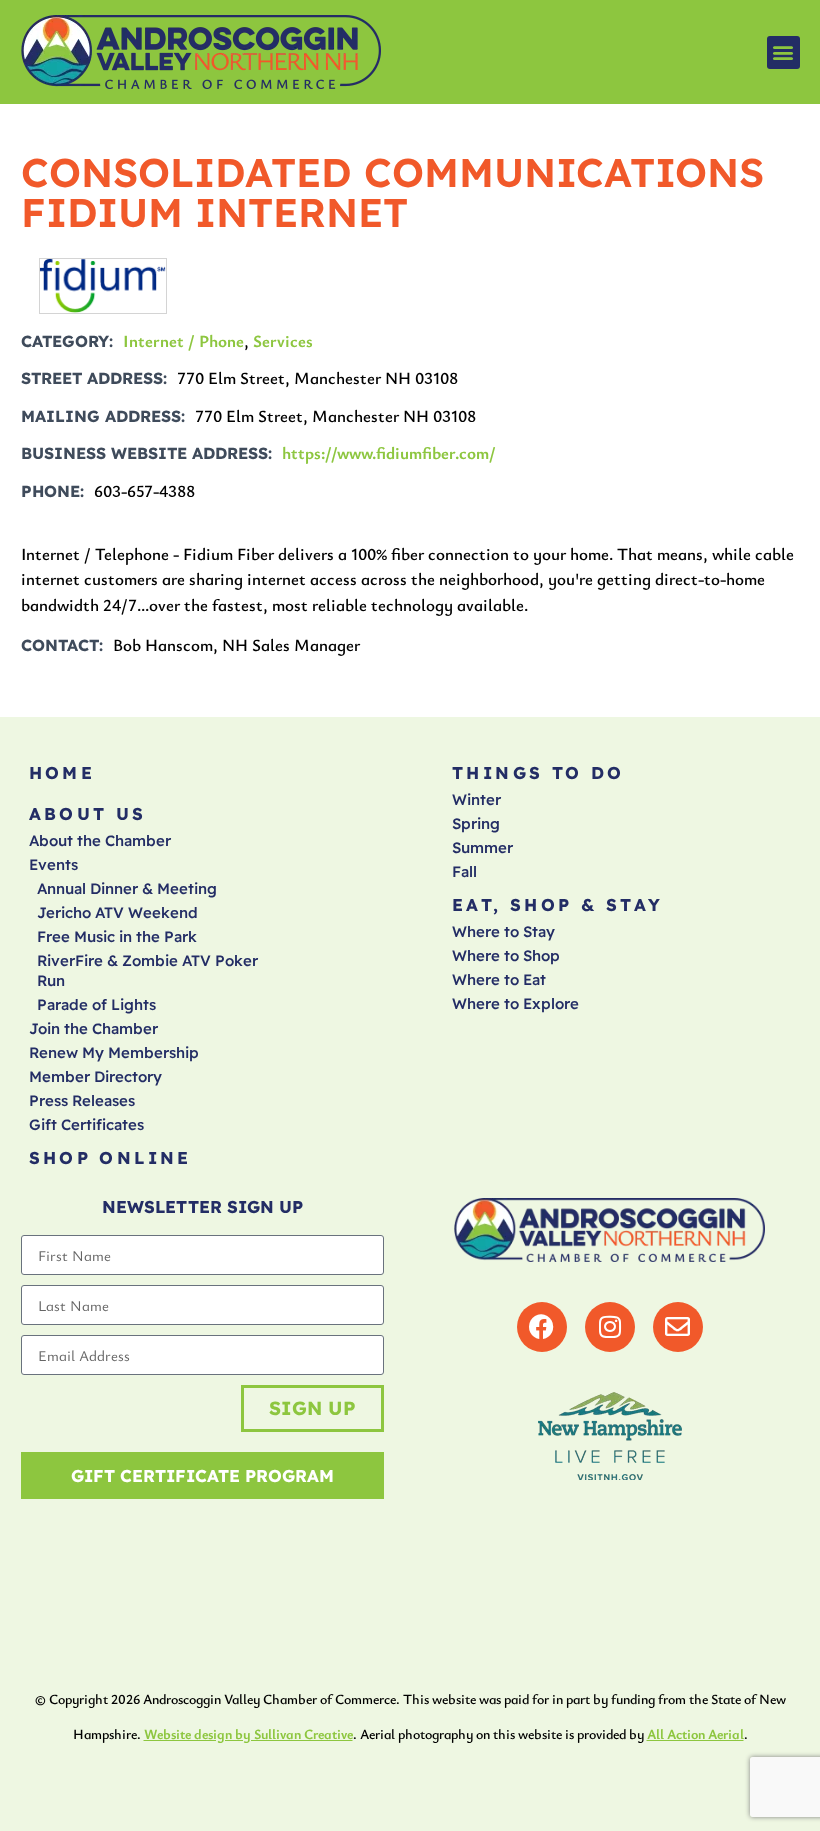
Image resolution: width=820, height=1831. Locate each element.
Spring (476, 823)
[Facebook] (542, 1327)
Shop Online (110, 1157)
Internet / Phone (183, 340)
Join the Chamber (93, 1028)
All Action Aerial (695, 1733)
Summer (482, 847)
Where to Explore (515, 1003)
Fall (464, 871)
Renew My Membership (114, 1052)
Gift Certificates (86, 1124)
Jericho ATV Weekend (117, 912)
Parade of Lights (96, 1004)
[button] (783, 52)
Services (283, 340)
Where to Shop (506, 955)
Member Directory (95, 1076)
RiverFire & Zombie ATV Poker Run (147, 970)
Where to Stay (503, 931)
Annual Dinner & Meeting (127, 888)
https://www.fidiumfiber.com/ (389, 452)
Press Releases (82, 1100)
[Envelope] (678, 1327)
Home (62, 772)
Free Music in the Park (117, 936)
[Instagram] (610, 1327)
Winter (476, 799)
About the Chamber (100, 840)
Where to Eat (499, 979)
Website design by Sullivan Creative (248, 1733)
